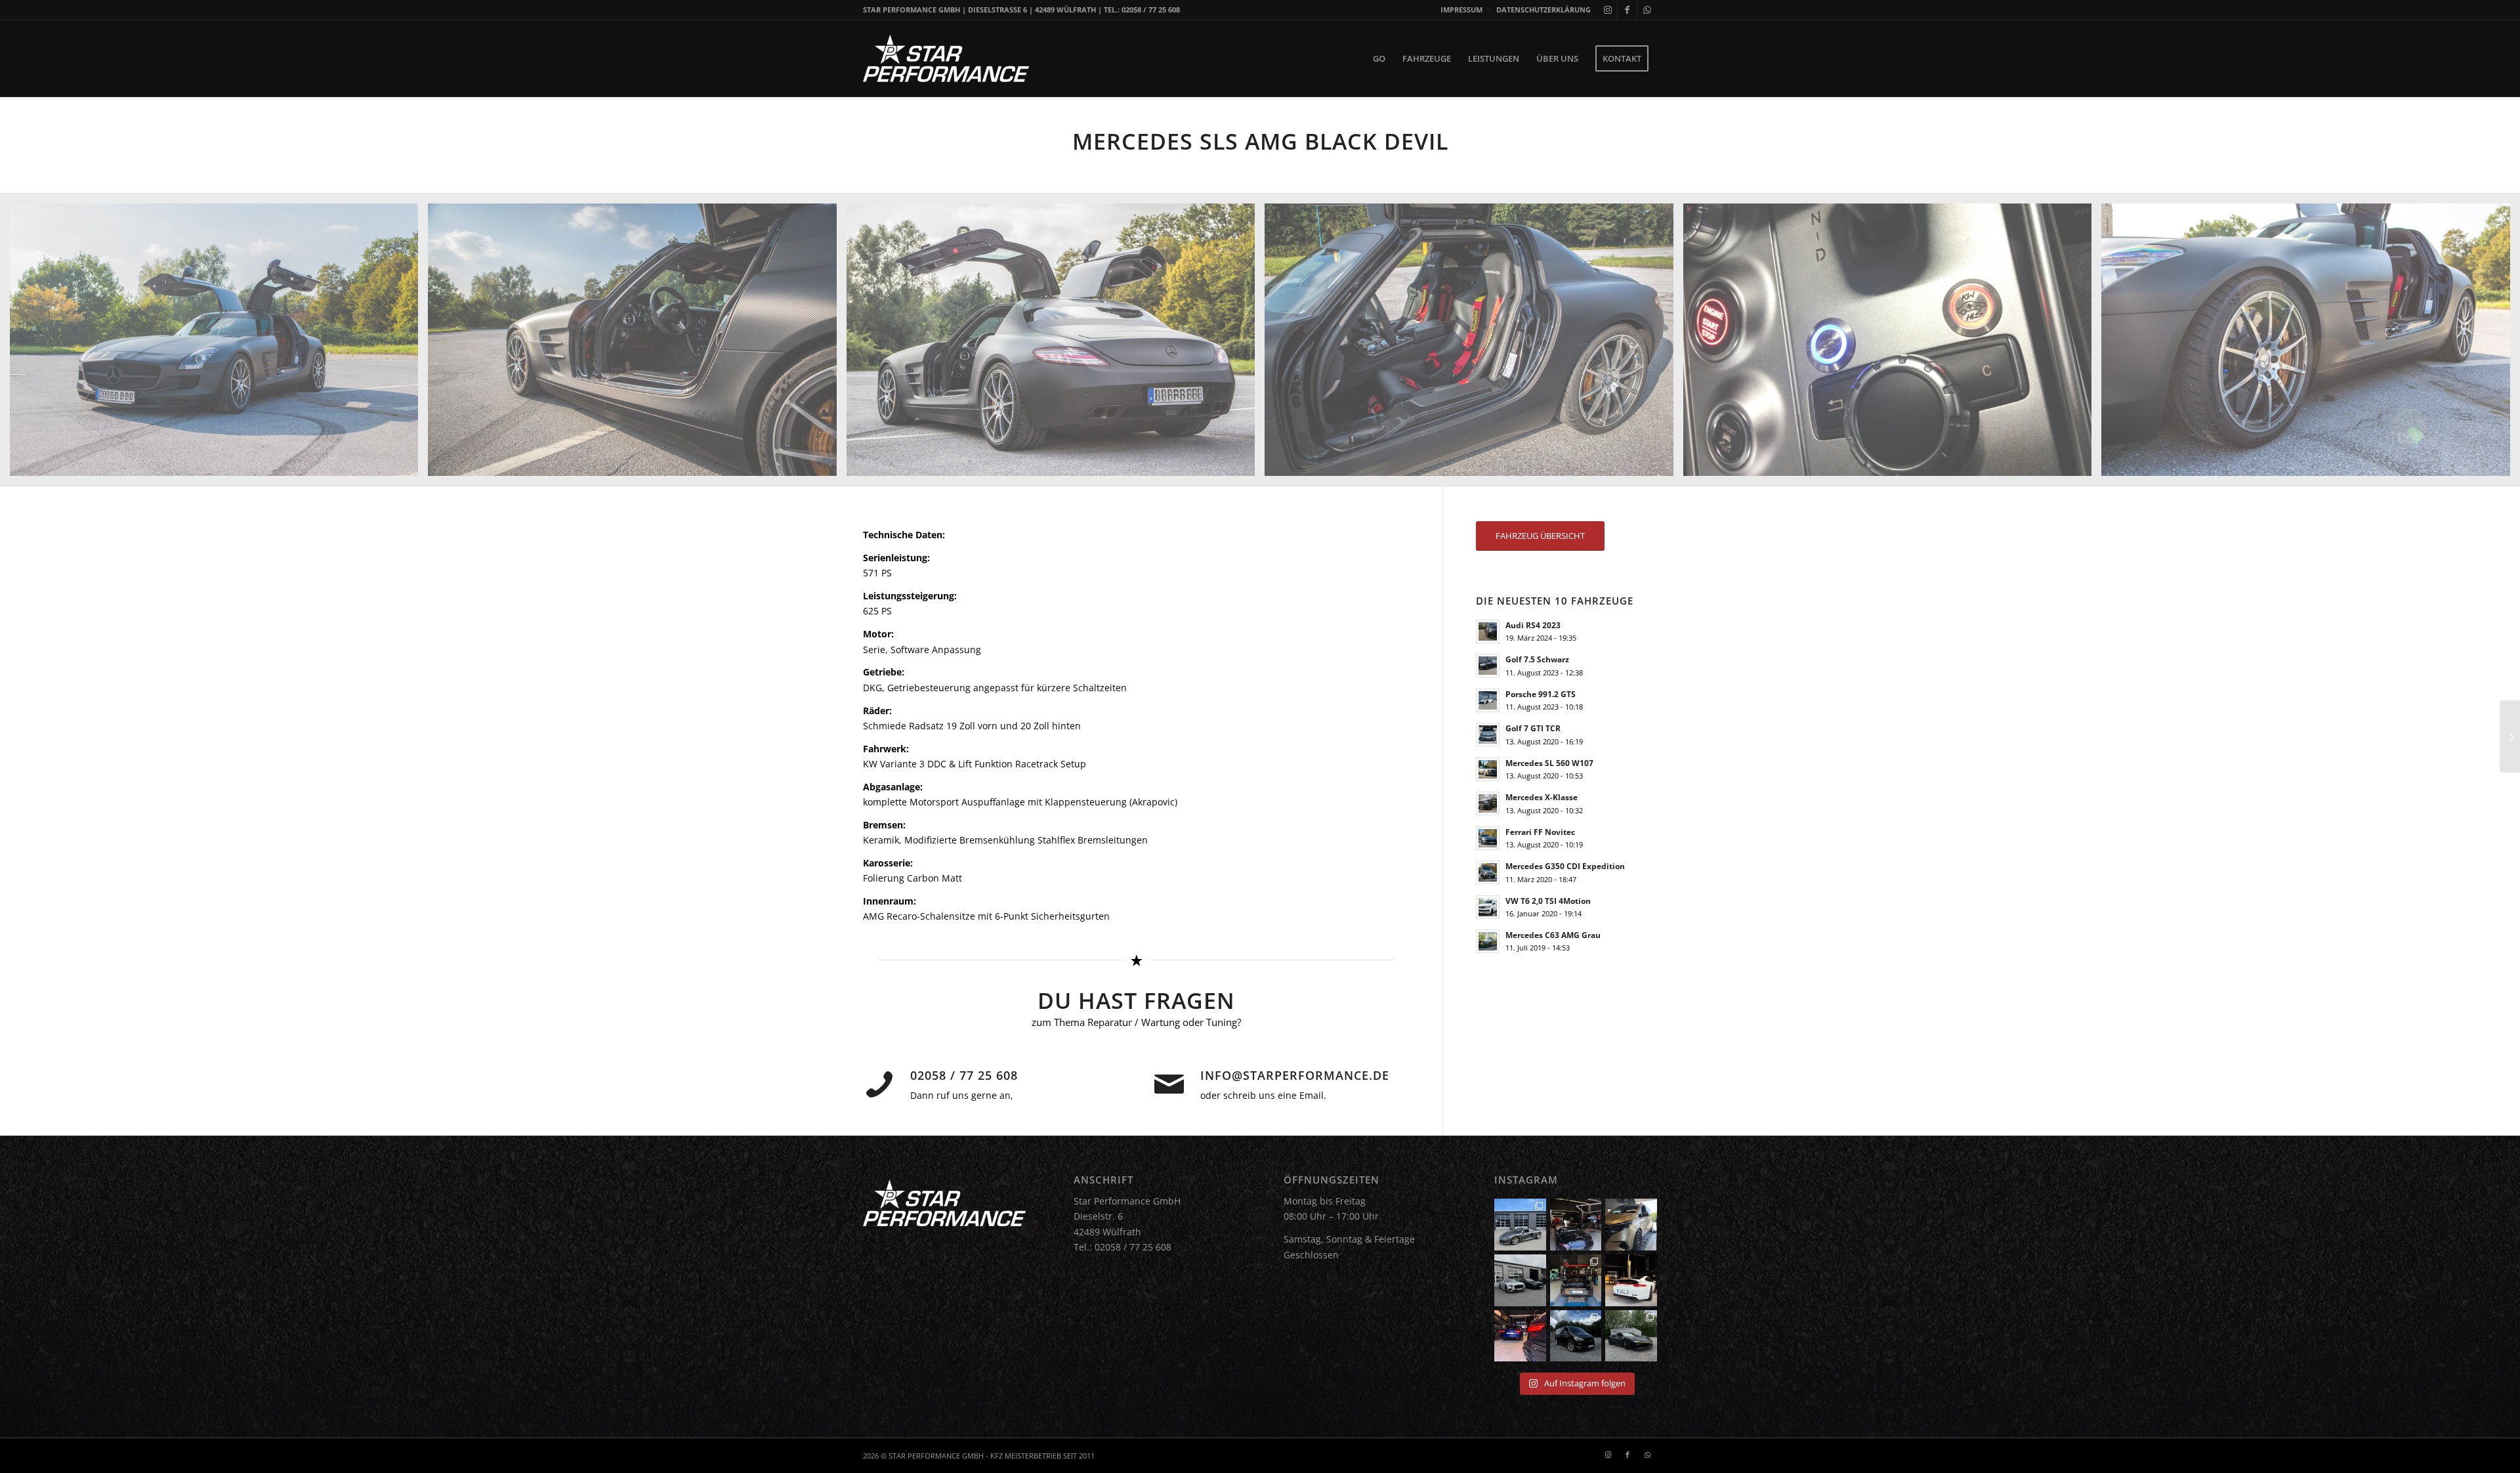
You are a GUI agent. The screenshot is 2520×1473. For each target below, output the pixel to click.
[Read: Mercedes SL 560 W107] (1488, 769)
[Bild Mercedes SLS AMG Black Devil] (219, 345)
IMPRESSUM (1461, 10)
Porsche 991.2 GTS (1541, 694)
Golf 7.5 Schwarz (1537, 659)
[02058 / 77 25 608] (879, 1084)
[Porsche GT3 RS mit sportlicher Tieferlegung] (1576, 1280)
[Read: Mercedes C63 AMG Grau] (1488, 941)
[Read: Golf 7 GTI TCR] (1488, 735)
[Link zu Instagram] (1607, 10)
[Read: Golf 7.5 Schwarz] (1488, 666)
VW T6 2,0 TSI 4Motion (1548, 901)
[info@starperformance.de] (1169, 1084)
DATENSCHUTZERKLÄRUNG (1543, 10)
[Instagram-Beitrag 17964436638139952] (1520, 1280)
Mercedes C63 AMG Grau (1553, 935)
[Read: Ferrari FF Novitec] (1488, 838)
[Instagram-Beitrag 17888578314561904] (1631, 1280)
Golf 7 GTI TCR (1533, 728)
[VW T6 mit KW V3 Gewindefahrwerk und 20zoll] (1576, 1336)
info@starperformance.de (1295, 1075)
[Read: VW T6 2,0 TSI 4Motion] (1488, 907)
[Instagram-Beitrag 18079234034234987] (1520, 1336)
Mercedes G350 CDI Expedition (1565, 866)
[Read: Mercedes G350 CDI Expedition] (1488, 872)
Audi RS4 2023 (1533, 625)
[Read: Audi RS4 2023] (1488, 631)
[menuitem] (1462, 10)
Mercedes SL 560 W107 (1549, 763)
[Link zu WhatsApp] (1647, 10)
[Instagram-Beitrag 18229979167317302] (1576, 1225)
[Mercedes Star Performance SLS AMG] (2510, 736)
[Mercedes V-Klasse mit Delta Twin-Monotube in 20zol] (1631, 1225)
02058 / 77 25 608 (964, 1075)
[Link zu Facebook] (1627, 10)
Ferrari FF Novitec (1540, 832)
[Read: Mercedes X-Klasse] (1488, 803)
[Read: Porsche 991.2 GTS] (1488, 700)
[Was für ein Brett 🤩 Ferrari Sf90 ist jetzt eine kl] (1631, 1336)
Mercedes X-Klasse (1542, 797)
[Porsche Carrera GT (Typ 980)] (1520, 1225)
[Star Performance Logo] (946, 58)
